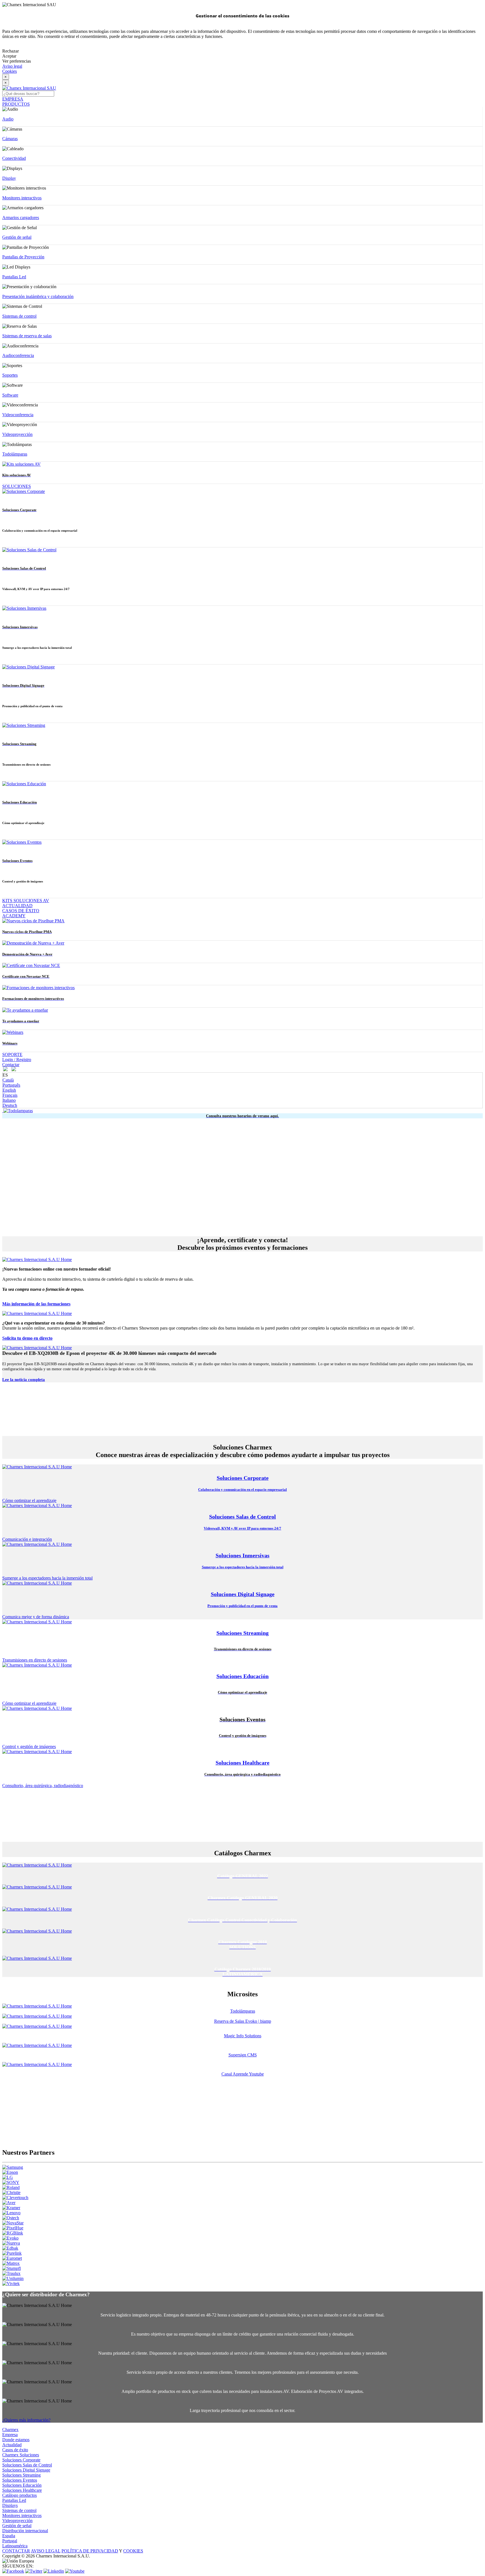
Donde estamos (16, 2440)
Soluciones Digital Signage (26, 2470)
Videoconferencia (18, 415)
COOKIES (133, 2551)
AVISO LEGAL (46, 2551)
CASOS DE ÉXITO (21, 911)
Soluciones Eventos (20, 2480)
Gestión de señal (17, 237)
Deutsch (10, 1105)
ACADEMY (14, 916)
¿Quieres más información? (26, 2420)
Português (11, 1085)
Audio (8, 119)
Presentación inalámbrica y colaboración (38, 296)
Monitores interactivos (22, 198)
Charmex (10, 2430)
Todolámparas (15, 454)
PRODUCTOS (16, 104)
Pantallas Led (14, 277)
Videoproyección (17, 434)
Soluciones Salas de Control (27, 2465)
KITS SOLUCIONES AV (26, 901)
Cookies (10, 71)
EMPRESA (13, 99)
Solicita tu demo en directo (27, 1338)
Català (8, 1080)
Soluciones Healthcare (22, 2490)
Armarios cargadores (21, 218)
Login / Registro (17, 1060)
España (9, 2536)
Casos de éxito (15, 2450)
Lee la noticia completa (24, 1380)
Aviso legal (12, 66)
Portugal (10, 2541)
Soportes (10, 375)
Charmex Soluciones (21, 2455)
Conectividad (14, 158)
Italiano (9, 1100)
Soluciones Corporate (21, 2460)
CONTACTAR (16, 2551)
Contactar (11, 1065)
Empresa (10, 2435)
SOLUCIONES (17, 486)
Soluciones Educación (22, 2485)
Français (10, 1095)
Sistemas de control (19, 316)
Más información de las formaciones (36, 1304)
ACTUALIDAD (17, 906)
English (9, 1090)
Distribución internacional (25, 2531)
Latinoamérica (15, 2546)
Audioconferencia (18, 355)
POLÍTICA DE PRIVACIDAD (90, 2551)
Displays (10, 2505)
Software (10, 395)
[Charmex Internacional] (29, 88)
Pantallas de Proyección (23, 257)
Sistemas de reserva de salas (27, 336)
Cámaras (10, 139)
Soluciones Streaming (21, 2475)
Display (9, 178)
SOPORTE (12, 1054)
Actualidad (12, 2445)
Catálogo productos (20, 2495)
